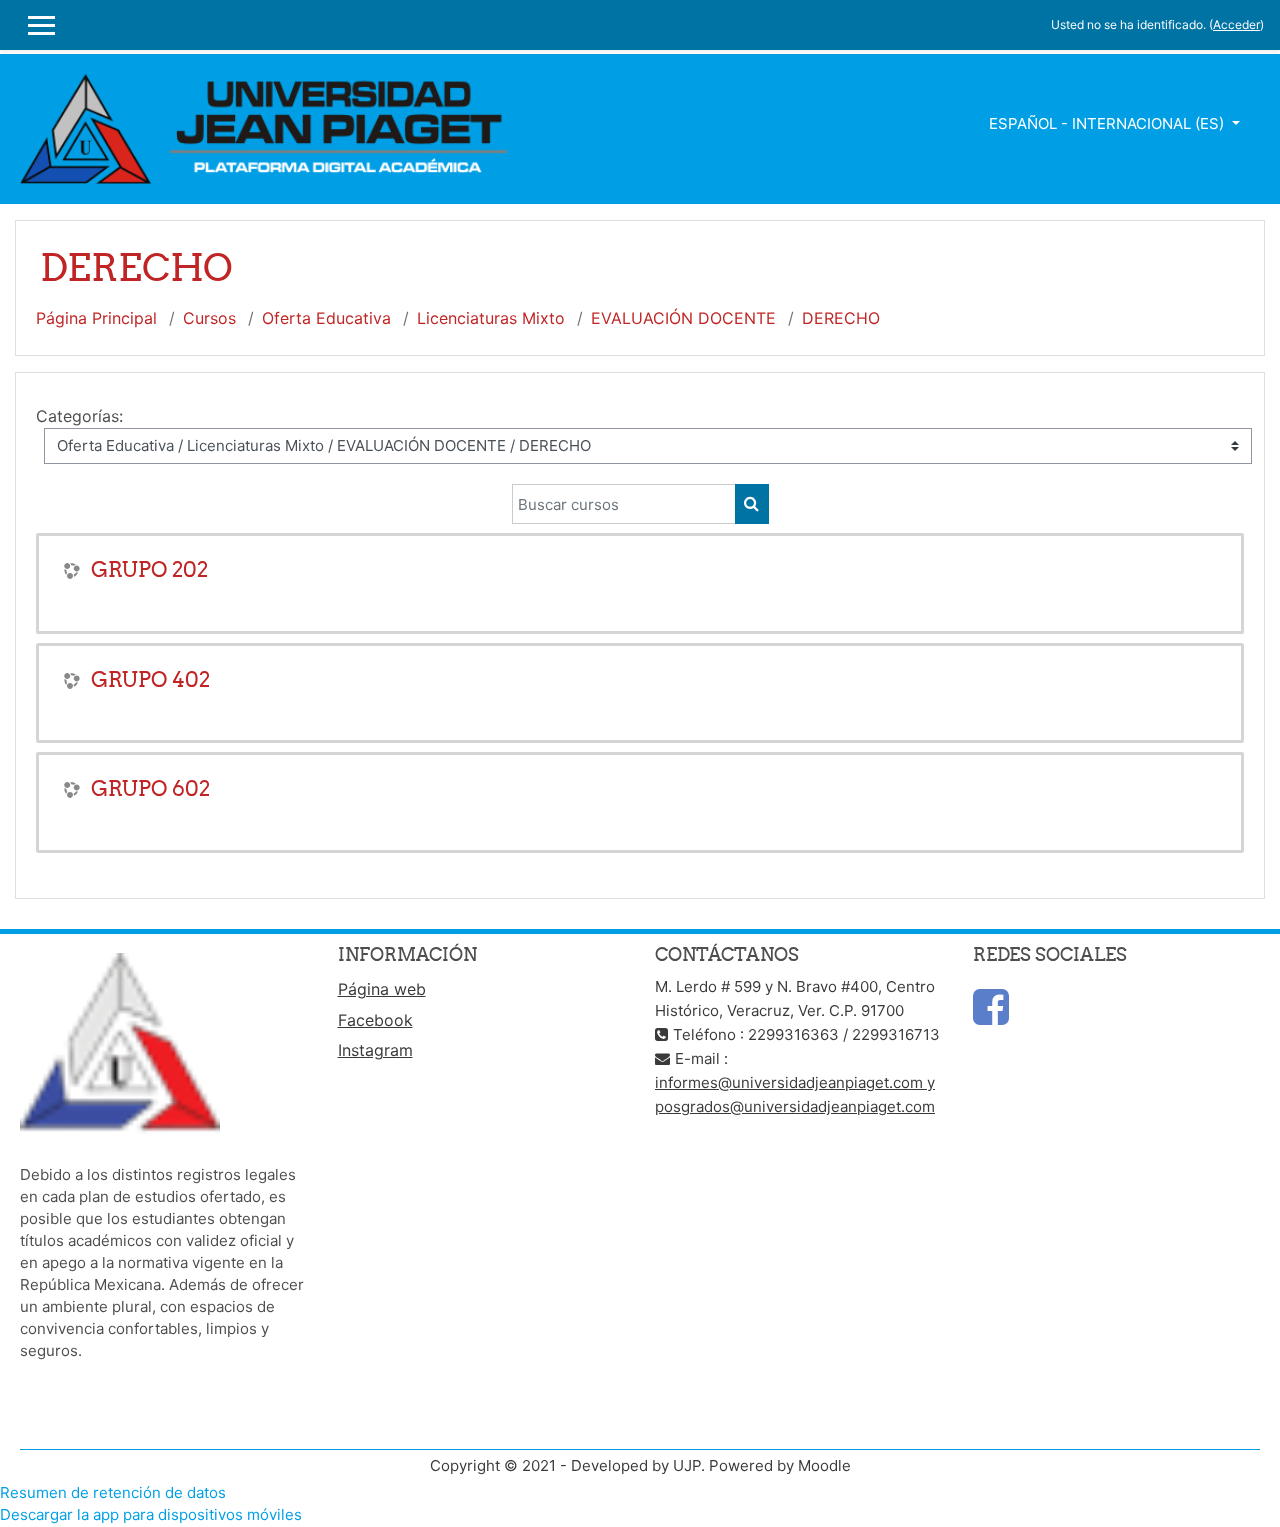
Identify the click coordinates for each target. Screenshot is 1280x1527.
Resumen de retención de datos (113, 1492)
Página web (382, 989)
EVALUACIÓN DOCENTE (683, 318)
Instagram (375, 1050)
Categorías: (79, 416)
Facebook (375, 1020)
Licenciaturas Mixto (491, 318)
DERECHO (841, 318)
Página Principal (96, 318)
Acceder (1236, 24)
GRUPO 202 (149, 569)
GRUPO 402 (150, 679)
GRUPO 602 (150, 788)
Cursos (209, 318)
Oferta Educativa (326, 318)
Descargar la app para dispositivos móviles (151, 1514)
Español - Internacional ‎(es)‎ (1108, 123)
